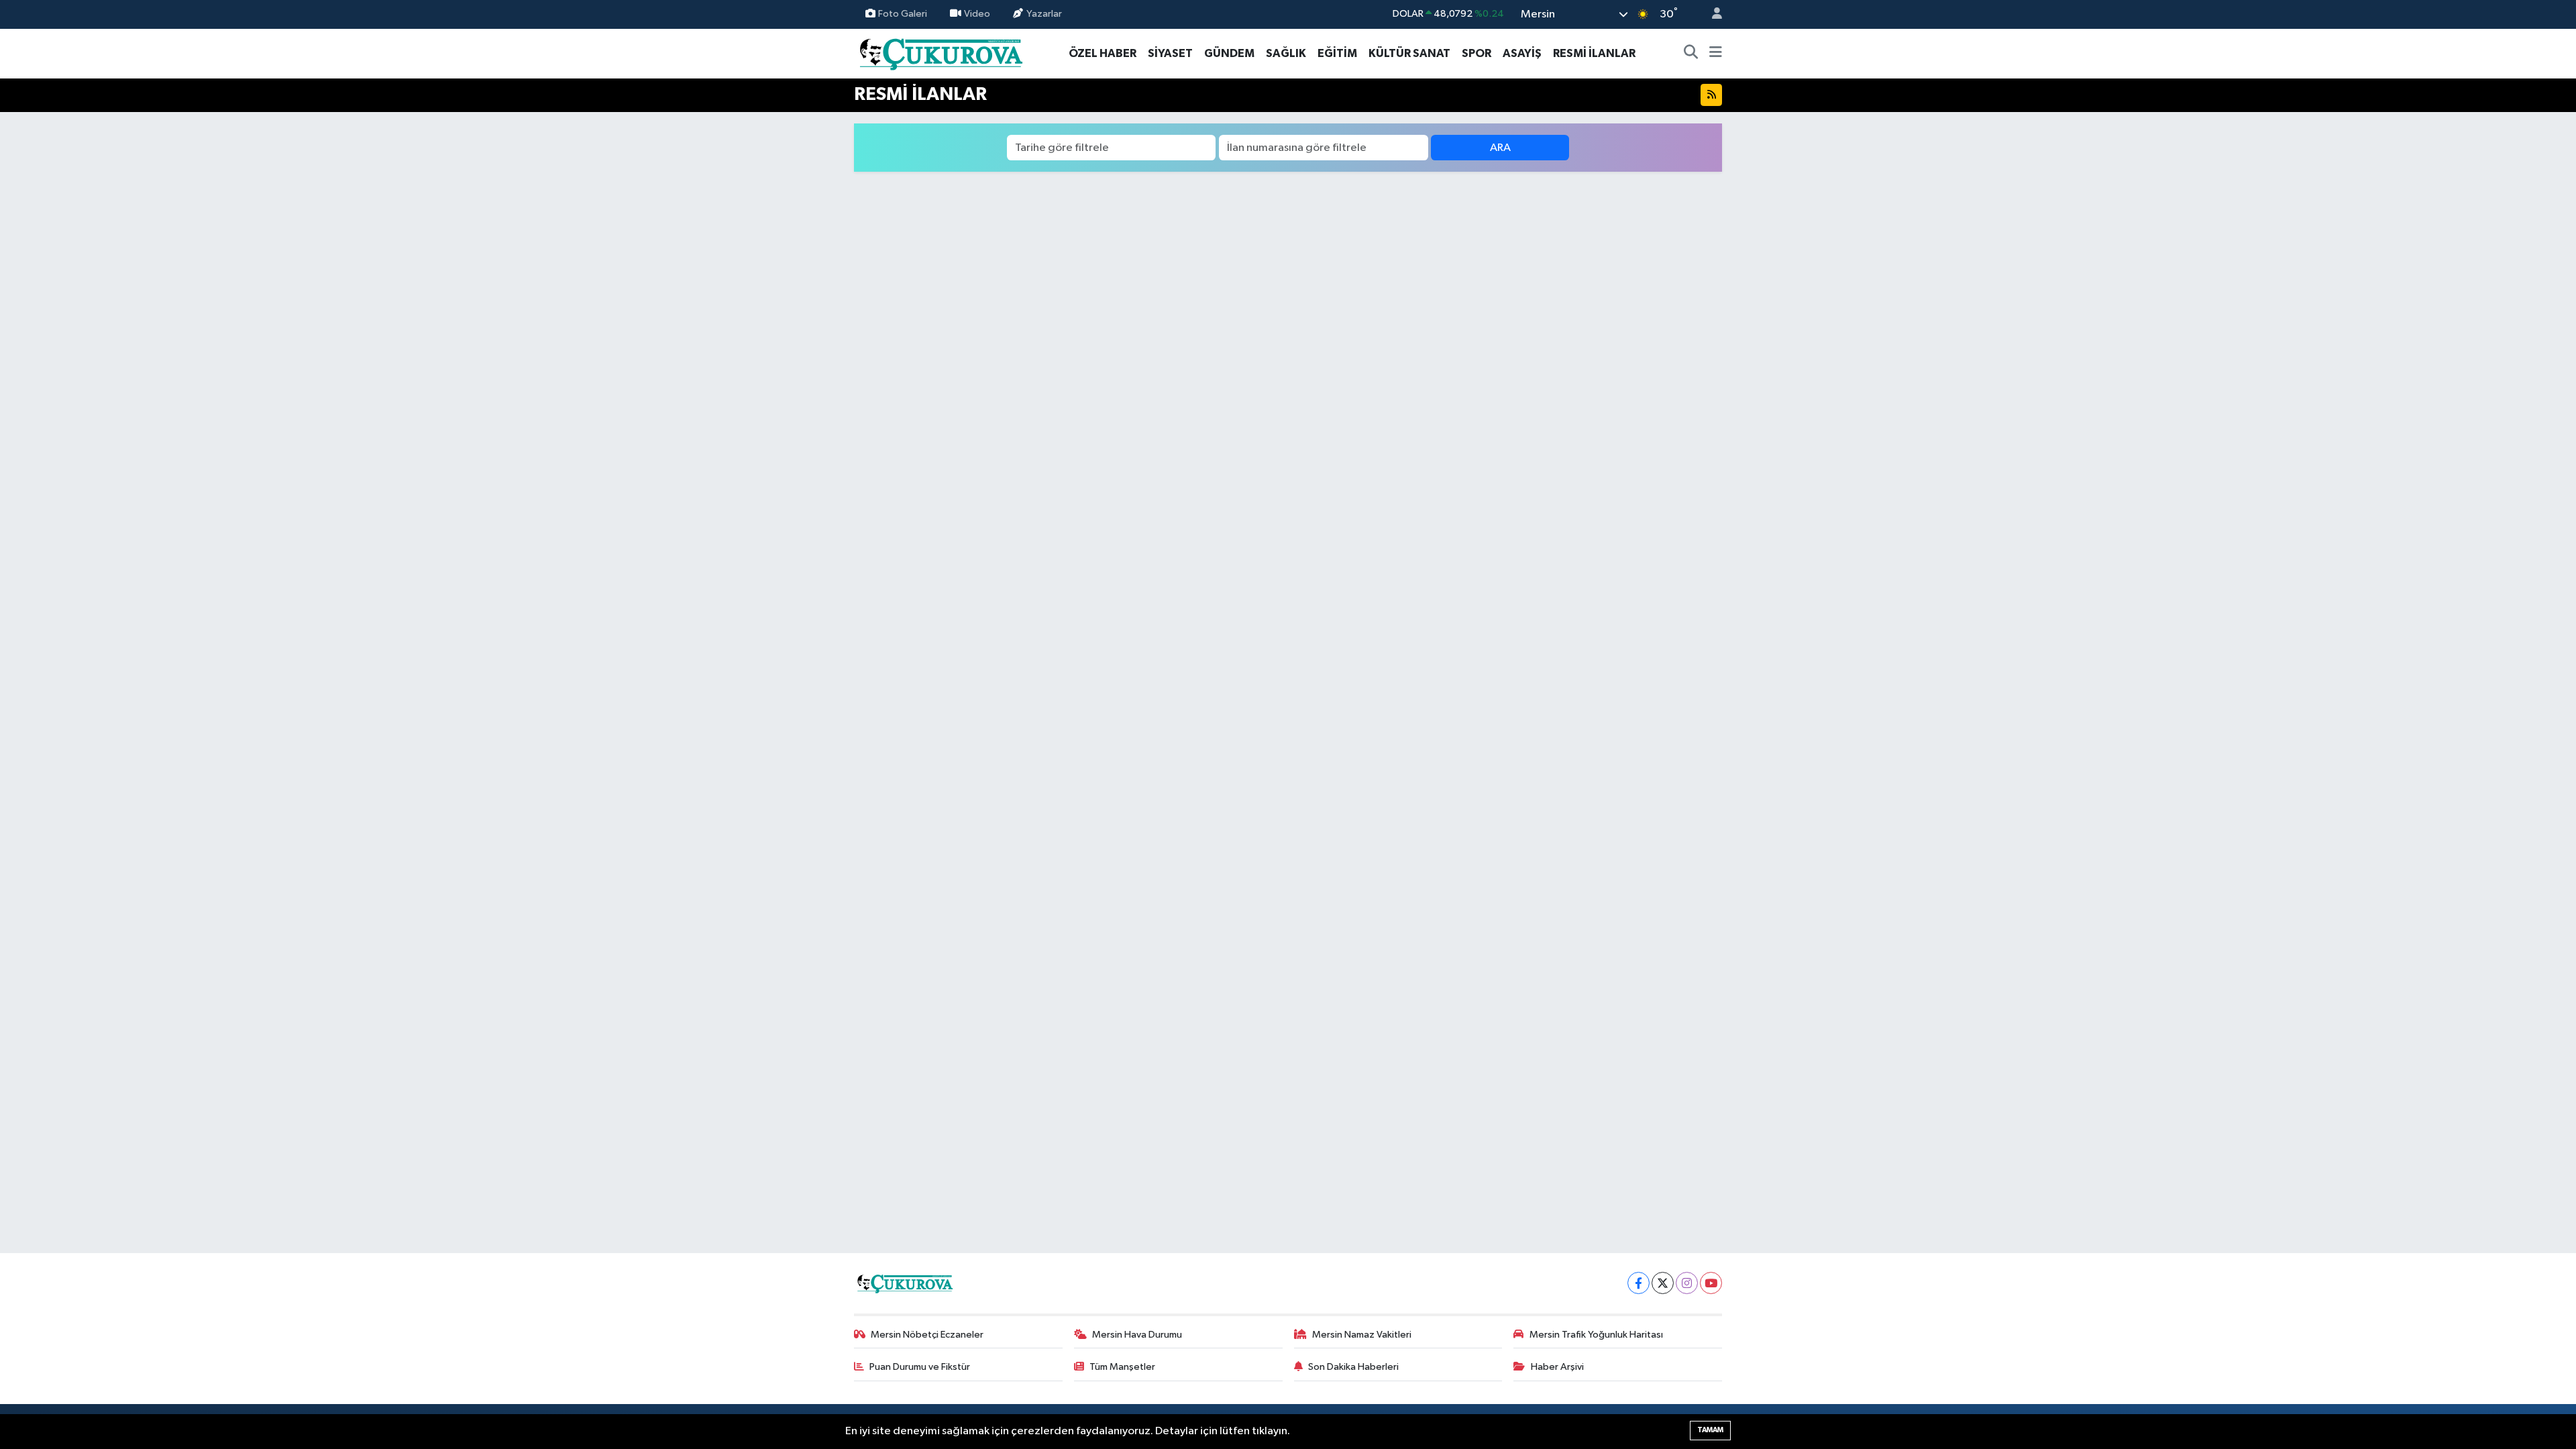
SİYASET (1170, 53)
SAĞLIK (1286, 53)
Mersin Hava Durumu (1137, 1335)
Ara (1500, 148)
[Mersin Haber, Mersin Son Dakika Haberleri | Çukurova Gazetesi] (940, 53)
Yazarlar (1044, 14)
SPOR (1477, 53)
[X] (1663, 1283)
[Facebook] (1639, 1283)
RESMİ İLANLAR (1594, 53)
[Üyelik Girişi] (1711, 14)
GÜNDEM (1229, 53)
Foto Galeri (903, 14)
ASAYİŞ (1522, 53)
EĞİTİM (1337, 53)
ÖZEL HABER (1103, 53)
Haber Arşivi (1557, 1367)
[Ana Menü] (1716, 54)
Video (977, 14)
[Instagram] (1687, 1283)
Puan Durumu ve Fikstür (920, 1367)
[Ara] (1691, 54)
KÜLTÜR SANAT (1409, 53)
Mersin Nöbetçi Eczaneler (927, 1335)
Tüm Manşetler (1122, 1367)
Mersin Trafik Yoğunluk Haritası (1596, 1335)
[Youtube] (1711, 1283)
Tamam (1710, 1430)
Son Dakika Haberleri (1353, 1367)
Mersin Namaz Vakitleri (1362, 1335)
